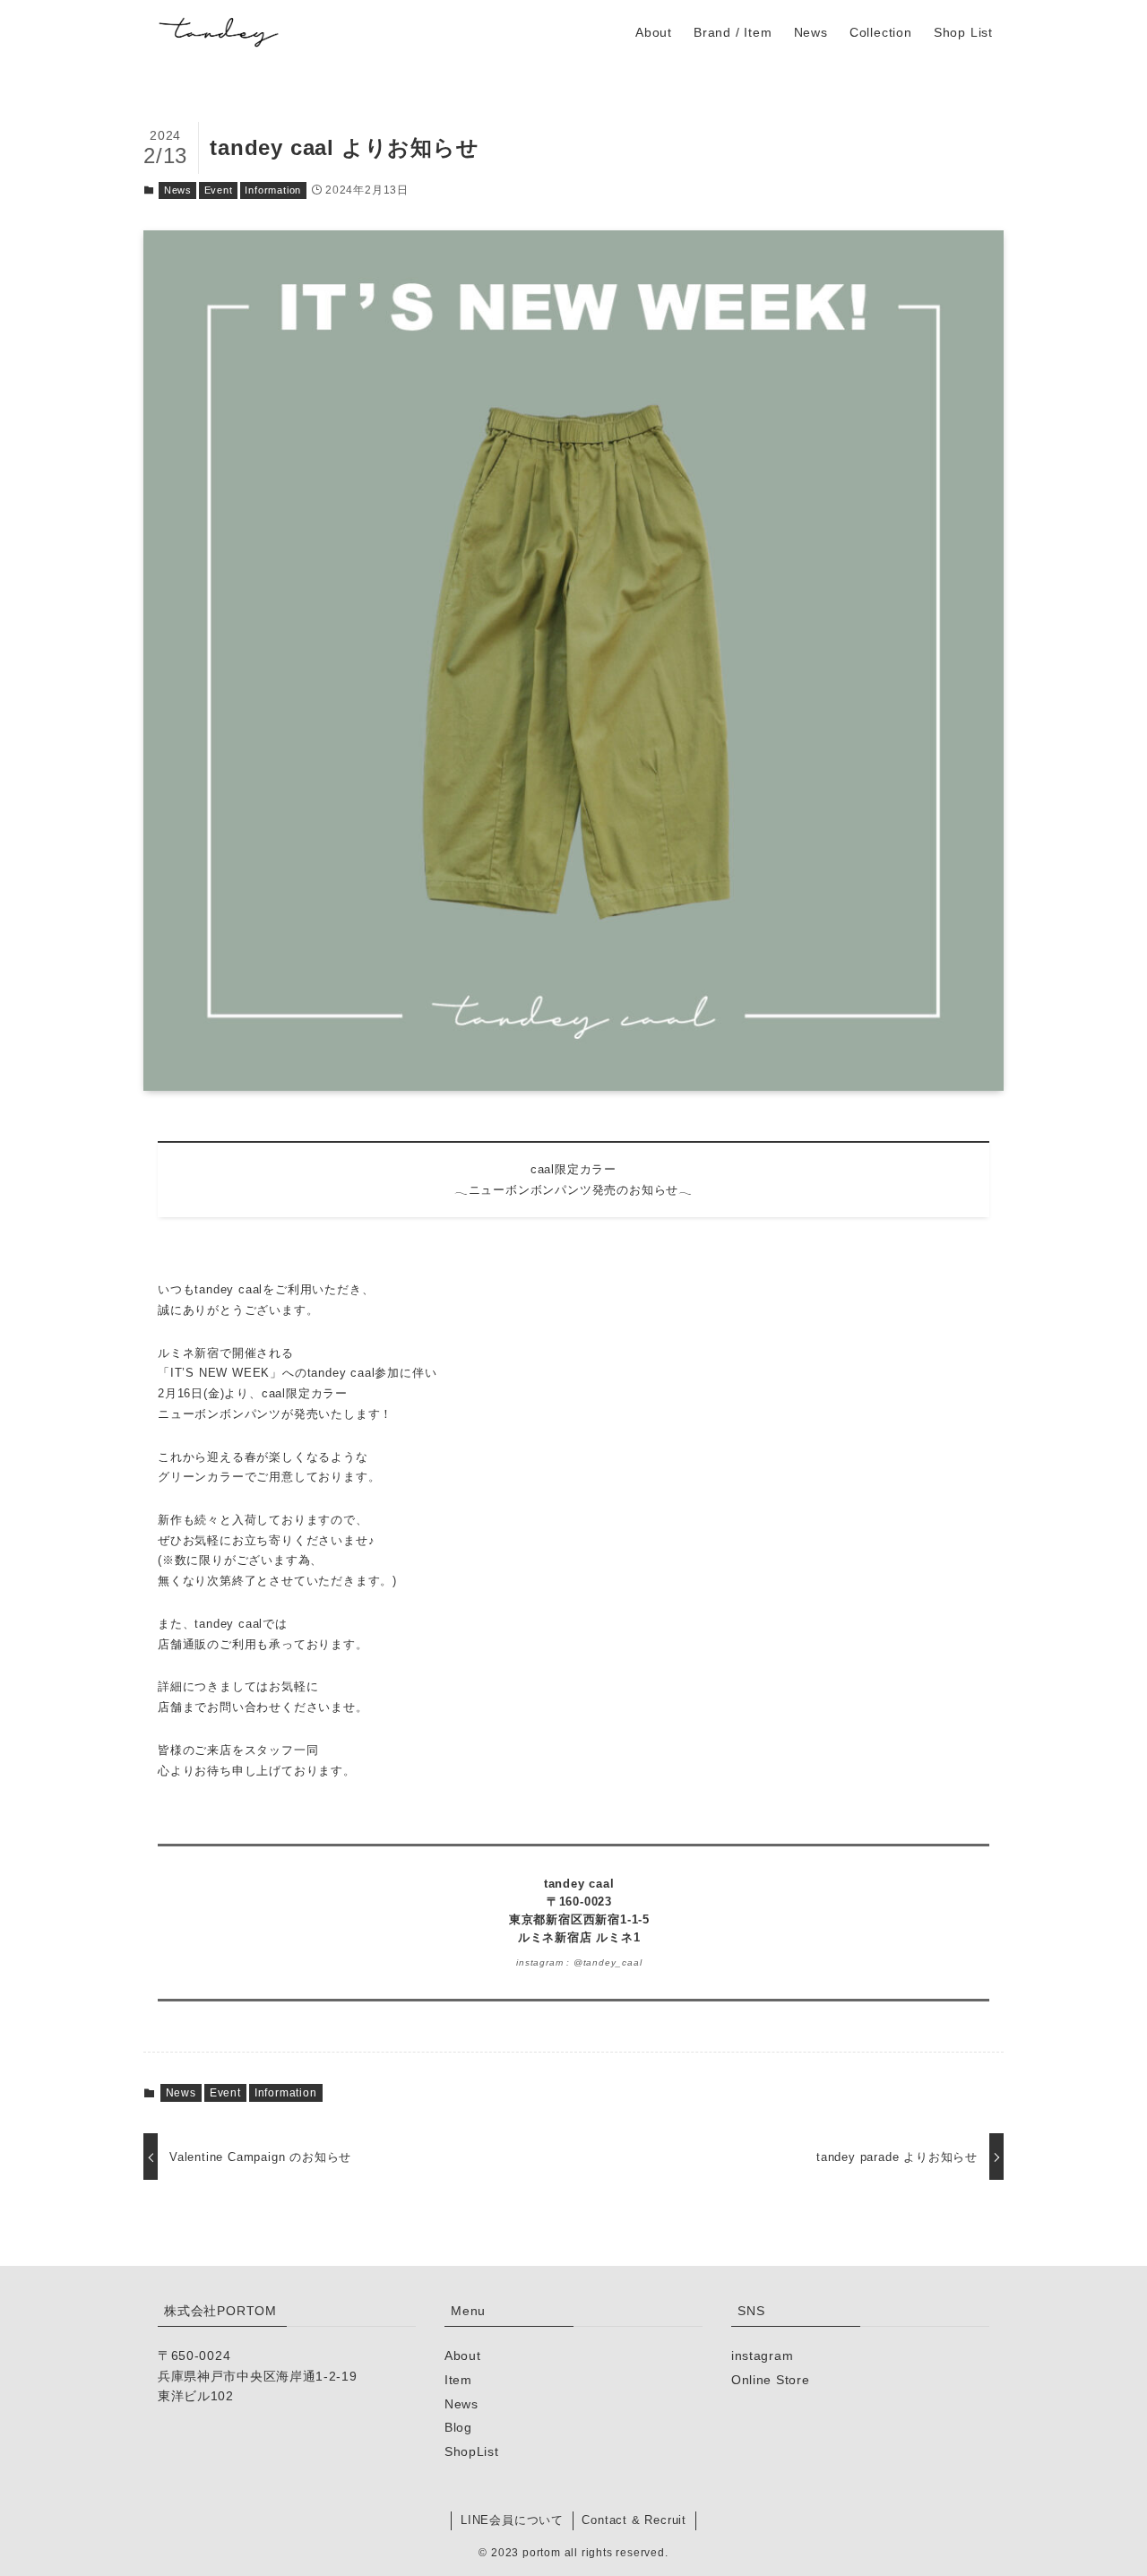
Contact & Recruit (634, 2520)
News (178, 190)
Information (273, 190)
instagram (762, 2356)
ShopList (472, 2451)
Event (219, 190)
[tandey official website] (219, 32)
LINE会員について (512, 2520)
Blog (458, 2427)
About (463, 2356)
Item (458, 2380)
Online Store (770, 2380)
